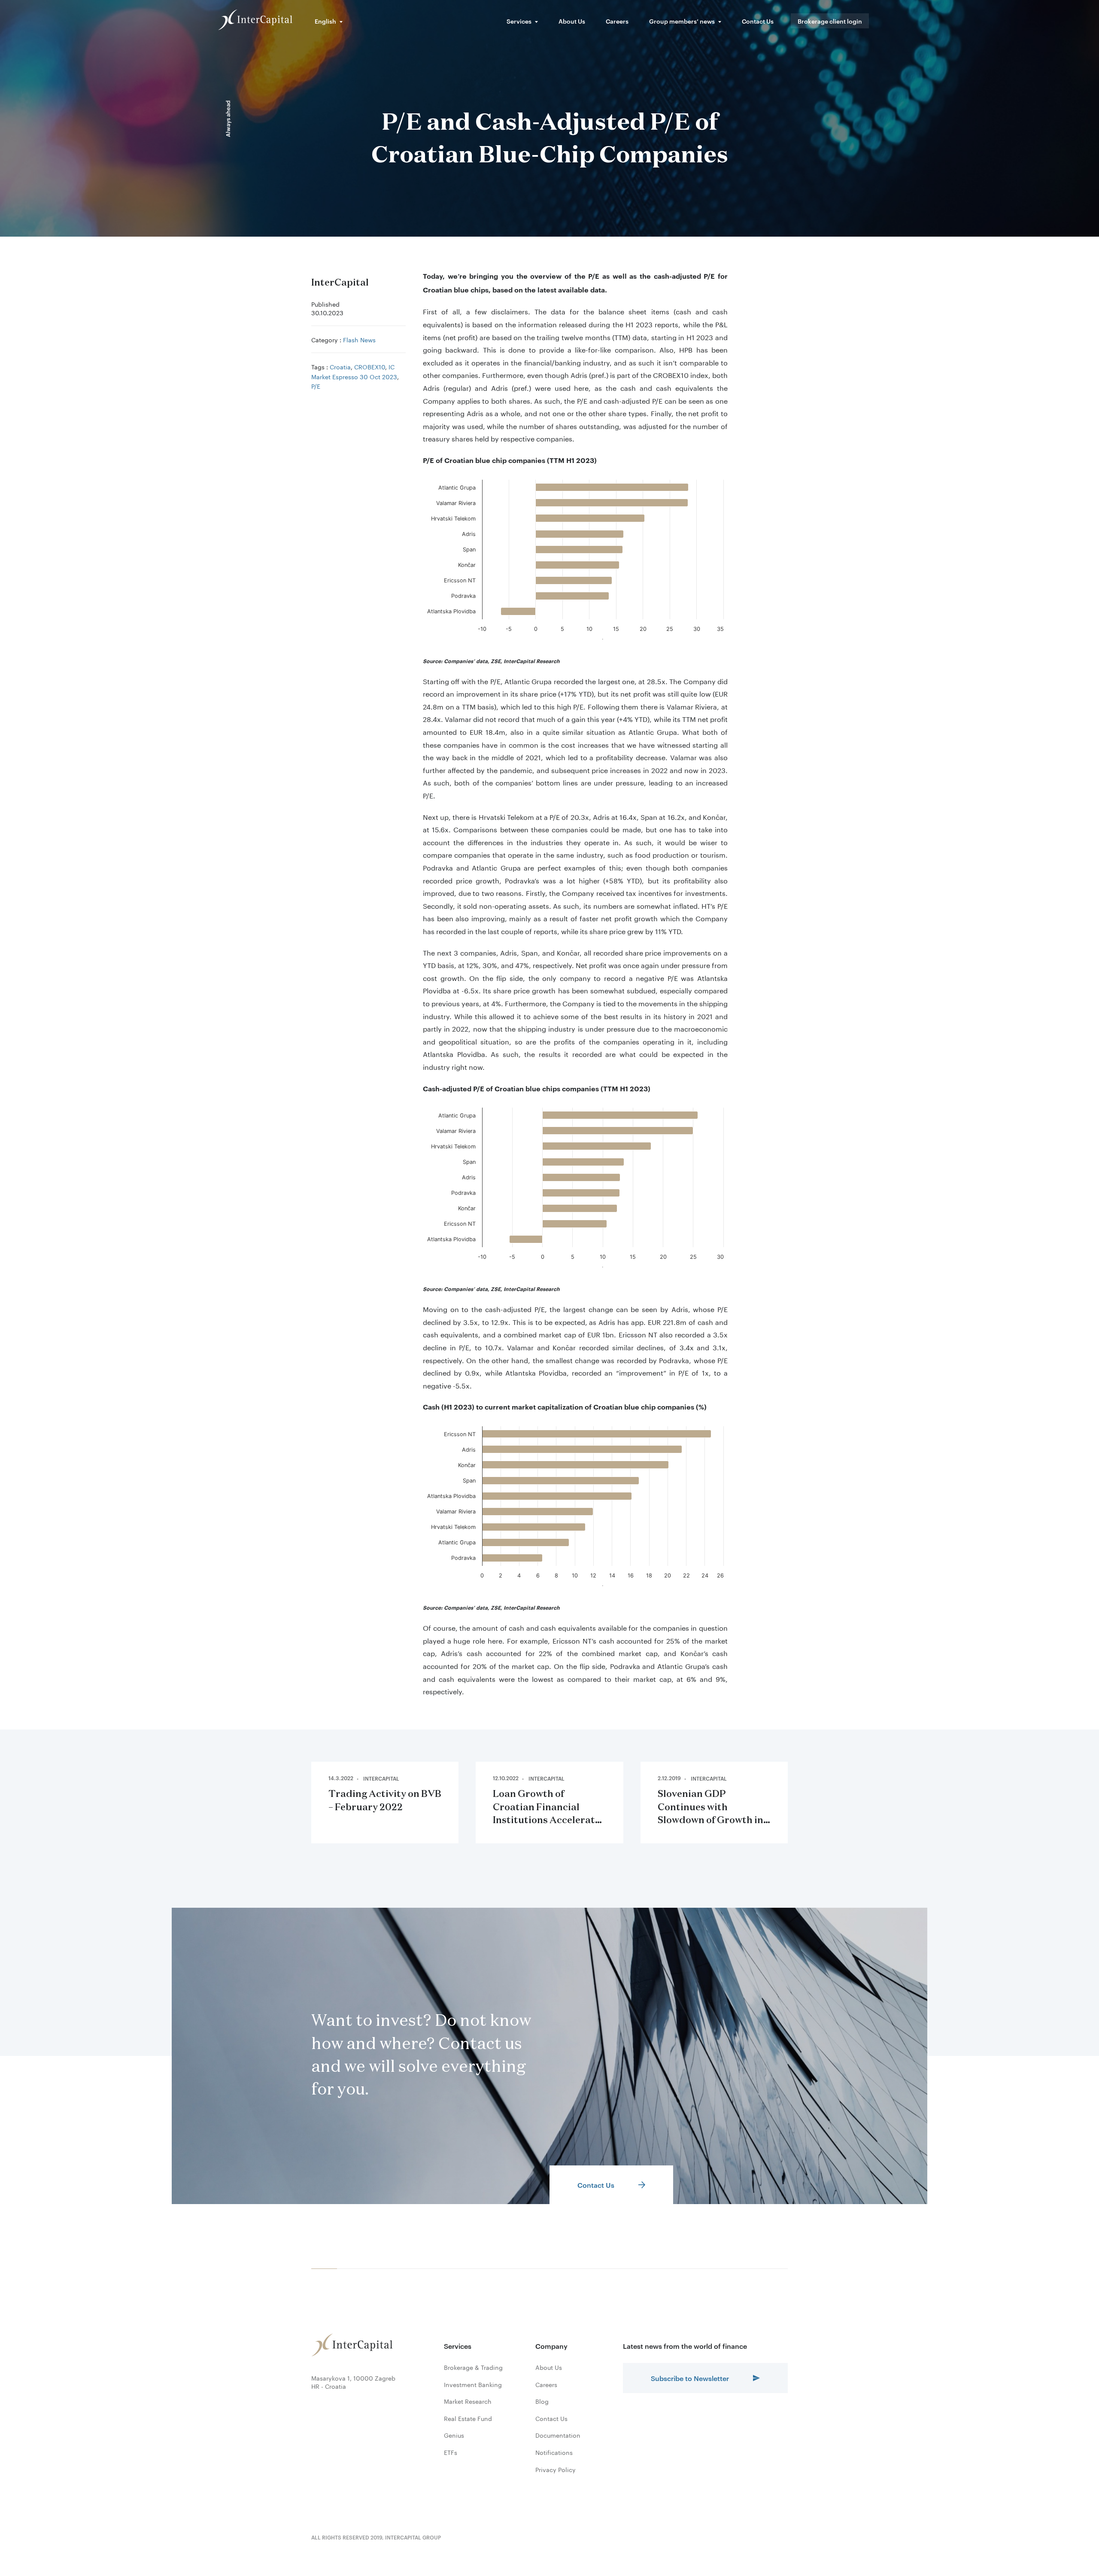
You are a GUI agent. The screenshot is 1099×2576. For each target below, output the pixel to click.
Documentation (558, 2435)
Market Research (468, 2401)
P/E (316, 386)
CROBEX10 (370, 366)
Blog (542, 2401)
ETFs (451, 2452)
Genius (454, 2435)
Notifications (554, 2452)
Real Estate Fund (468, 2418)
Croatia (340, 366)
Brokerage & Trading (473, 2367)
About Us (572, 21)
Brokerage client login (830, 21)
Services (519, 21)
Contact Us (758, 21)
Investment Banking (473, 2384)
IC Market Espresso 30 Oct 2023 (354, 371)
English (325, 21)
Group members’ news (682, 21)
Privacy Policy (556, 2469)
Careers (617, 21)
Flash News (359, 339)
